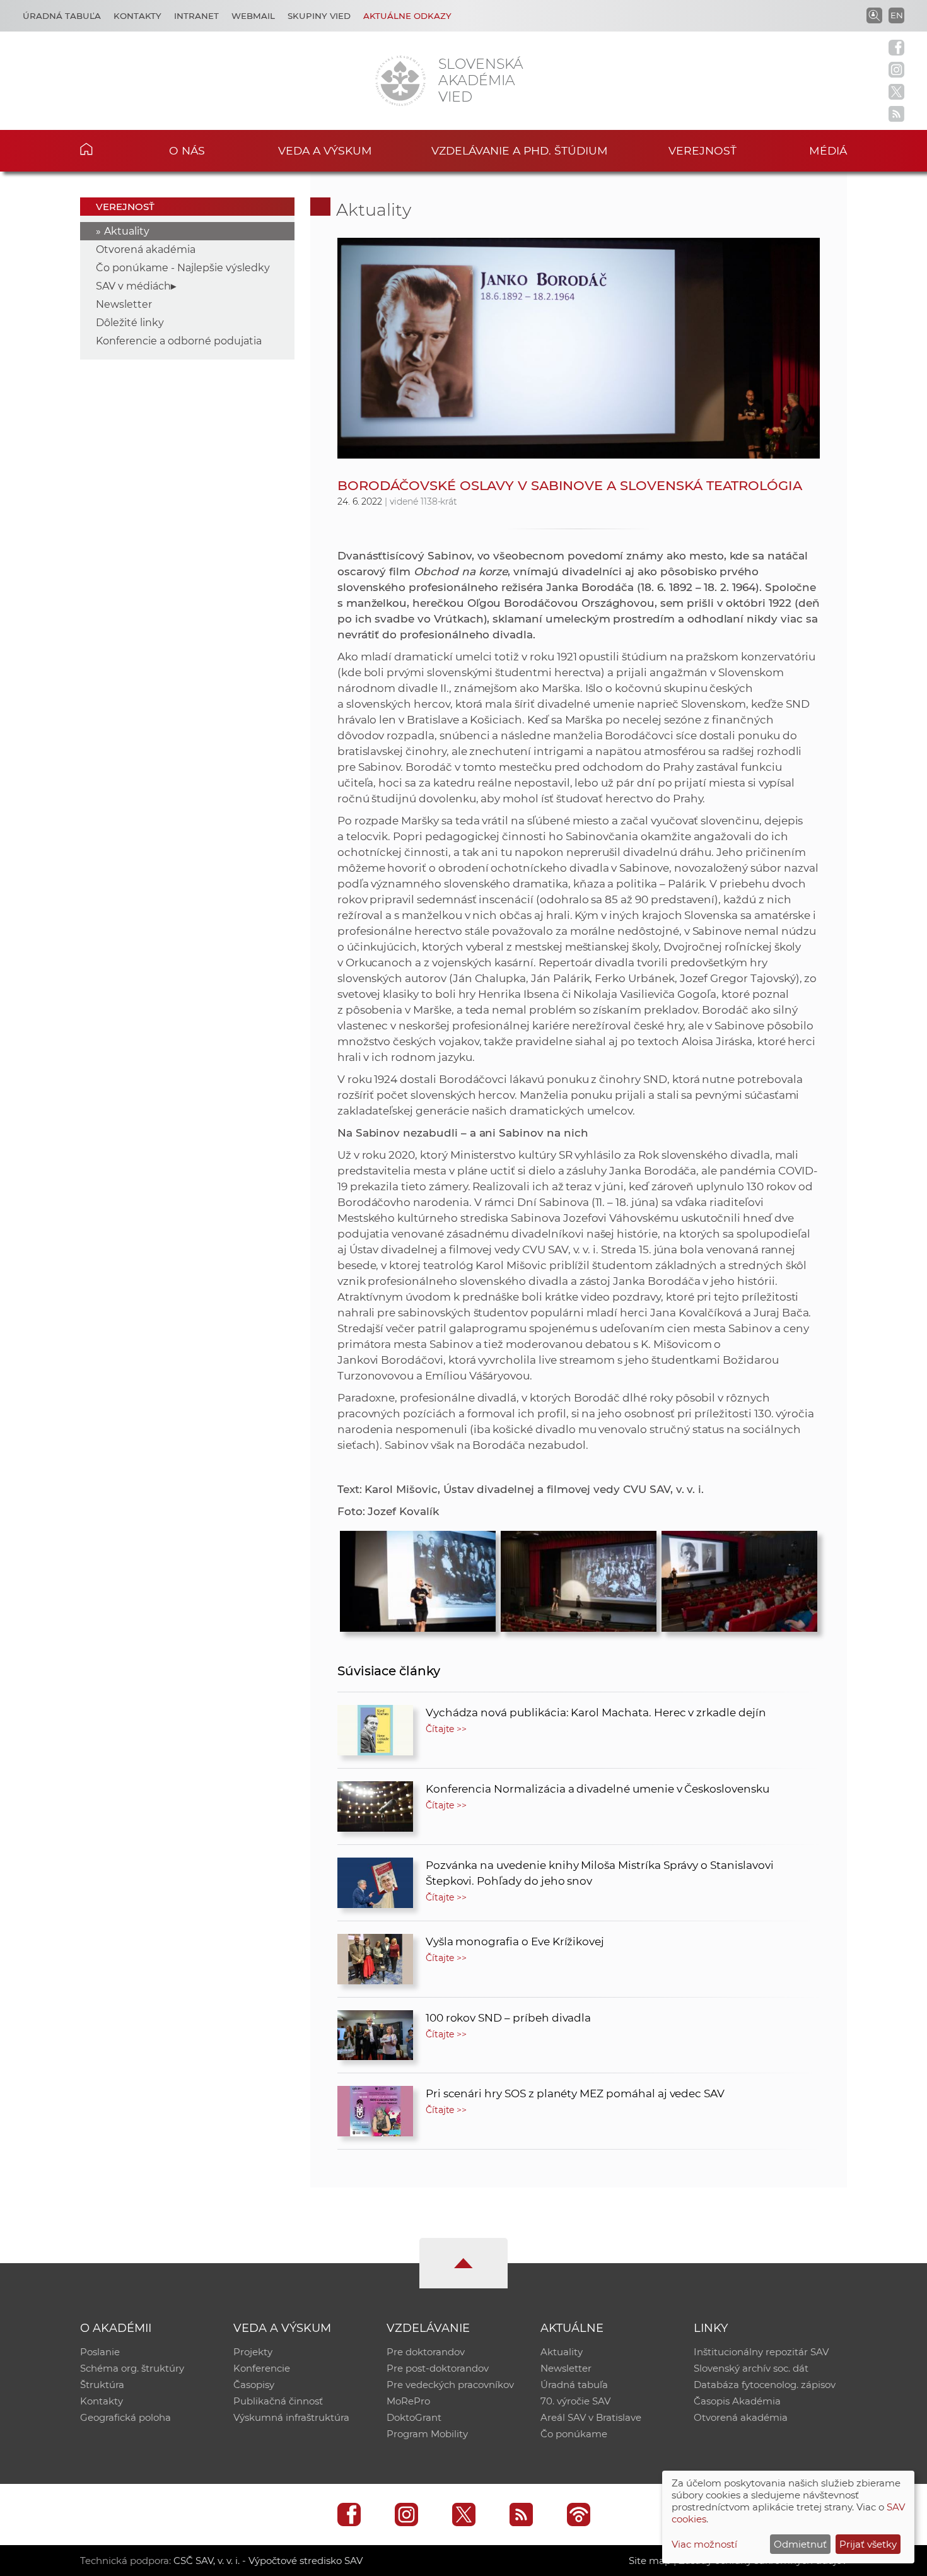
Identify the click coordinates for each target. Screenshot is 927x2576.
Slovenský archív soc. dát (751, 2368)
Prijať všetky (868, 2544)
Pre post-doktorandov (438, 2368)
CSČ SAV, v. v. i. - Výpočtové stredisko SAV (268, 2561)
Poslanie (100, 2352)
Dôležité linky (130, 323)
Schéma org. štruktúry (132, 2368)
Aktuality (127, 231)
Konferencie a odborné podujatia (179, 341)
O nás (187, 150)
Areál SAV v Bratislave (591, 2417)
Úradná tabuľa (62, 16)
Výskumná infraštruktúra (291, 2417)
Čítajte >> (446, 1729)
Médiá (828, 150)
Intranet (196, 16)
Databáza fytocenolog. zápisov (765, 2385)
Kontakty (137, 16)
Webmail (253, 16)
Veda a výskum (325, 150)
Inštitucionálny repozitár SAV (761, 2352)
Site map (650, 2561)
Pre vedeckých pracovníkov (450, 2385)
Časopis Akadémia (737, 2401)
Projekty (253, 2352)
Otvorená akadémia (146, 249)
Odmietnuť (800, 2544)
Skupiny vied (319, 16)
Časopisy (254, 2385)
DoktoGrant (414, 2417)
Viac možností (704, 2544)
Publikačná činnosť (278, 2401)
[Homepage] (400, 81)
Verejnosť (703, 150)
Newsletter (124, 304)
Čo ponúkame (574, 2434)
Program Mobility (427, 2434)
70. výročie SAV (575, 2401)
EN (897, 15)
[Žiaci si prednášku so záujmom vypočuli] (739, 1578)
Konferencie (262, 2368)
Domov (106, 149)
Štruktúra (102, 2385)
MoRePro (408, 2401)
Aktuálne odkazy (407, 16)
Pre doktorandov (426, 2352)
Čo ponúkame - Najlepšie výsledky (183, 268)
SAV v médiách (133, 286)
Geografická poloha (125, 2417)
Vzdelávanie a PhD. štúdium (520, 150)
